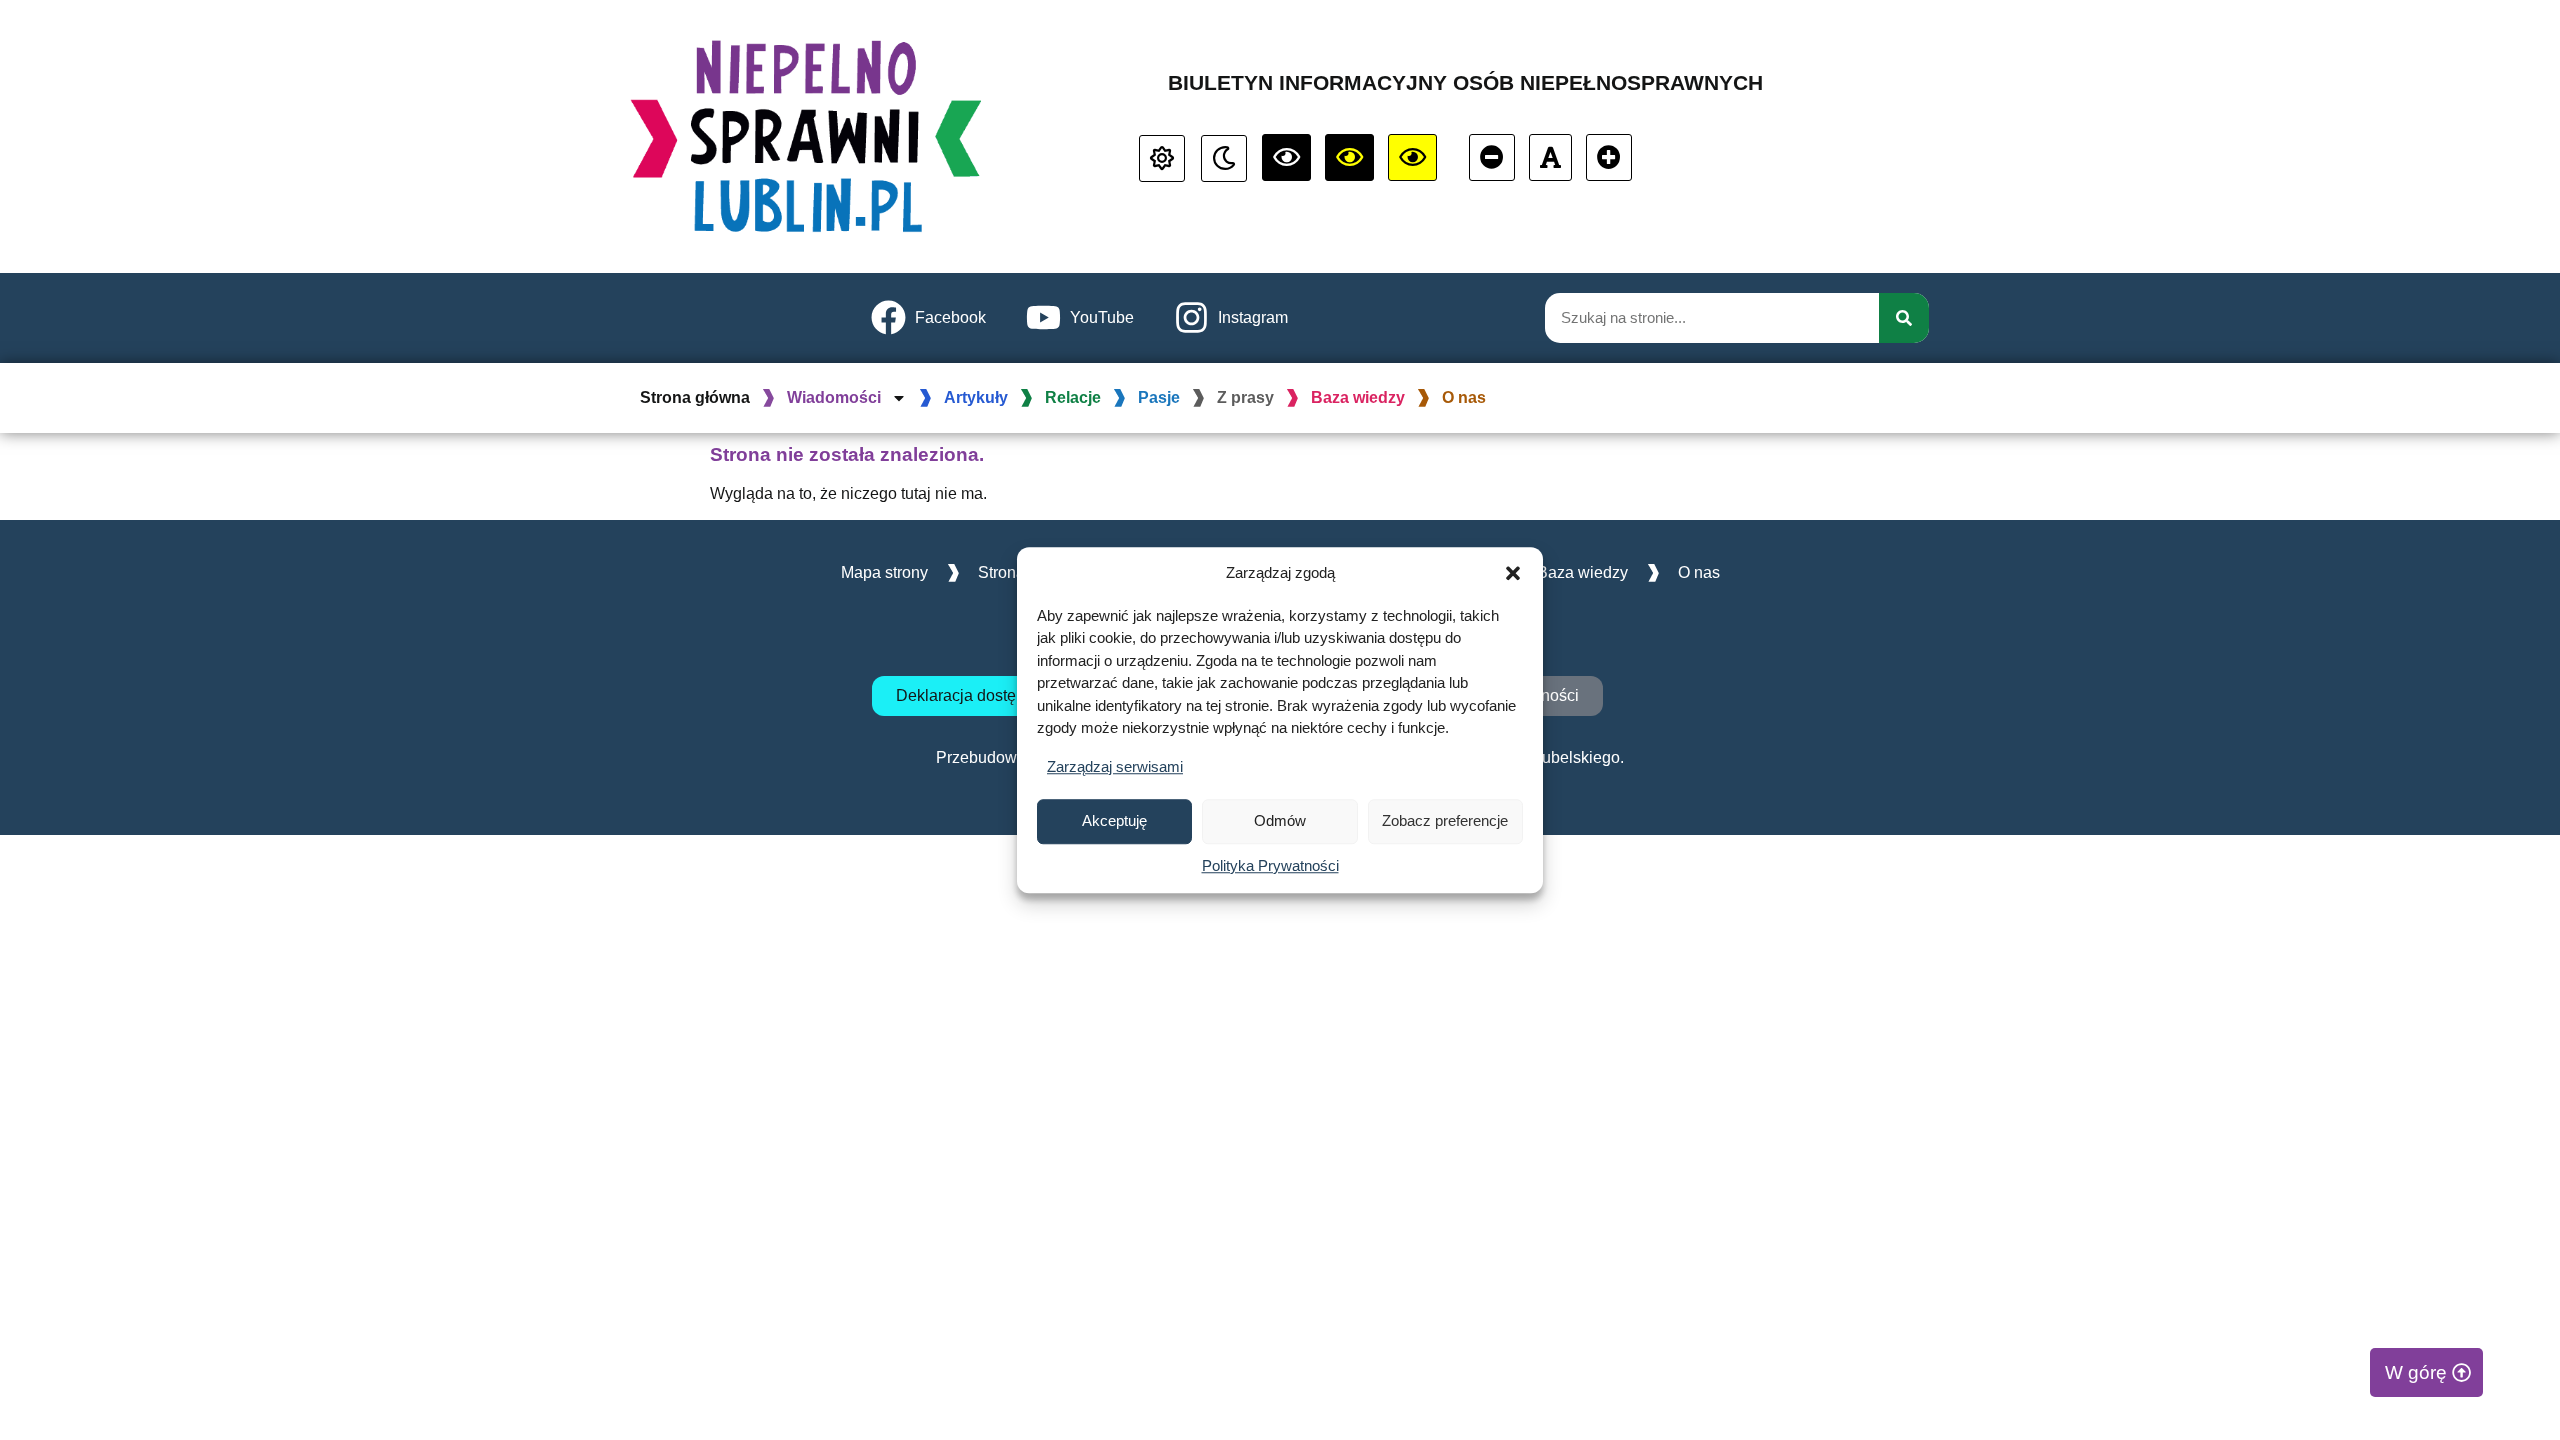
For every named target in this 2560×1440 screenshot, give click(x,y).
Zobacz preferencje (1445, 820)
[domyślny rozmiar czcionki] (1550, 157)
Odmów (1280, 820)
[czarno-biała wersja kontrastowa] (1286, 157)
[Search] (1904, 318)
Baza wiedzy (1358, 397)
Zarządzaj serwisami (1115, 766)
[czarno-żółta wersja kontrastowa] (1412, 157)
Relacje (1073, 397)
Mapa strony (884, 572)
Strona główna (695, 397)
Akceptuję (1114, 820)
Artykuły (976, 397)
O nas (1464, 397)
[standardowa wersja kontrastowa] (1162, 158)
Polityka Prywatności (1270, 865)
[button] (1513, 574)
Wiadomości (834, 397)
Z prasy (1245, 397)
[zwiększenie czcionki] (1609, 157)
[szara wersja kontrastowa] (1224, 158)
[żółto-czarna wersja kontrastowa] (1349, 157)
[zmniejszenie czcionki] (1492, 157)
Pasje (1159, 397)
